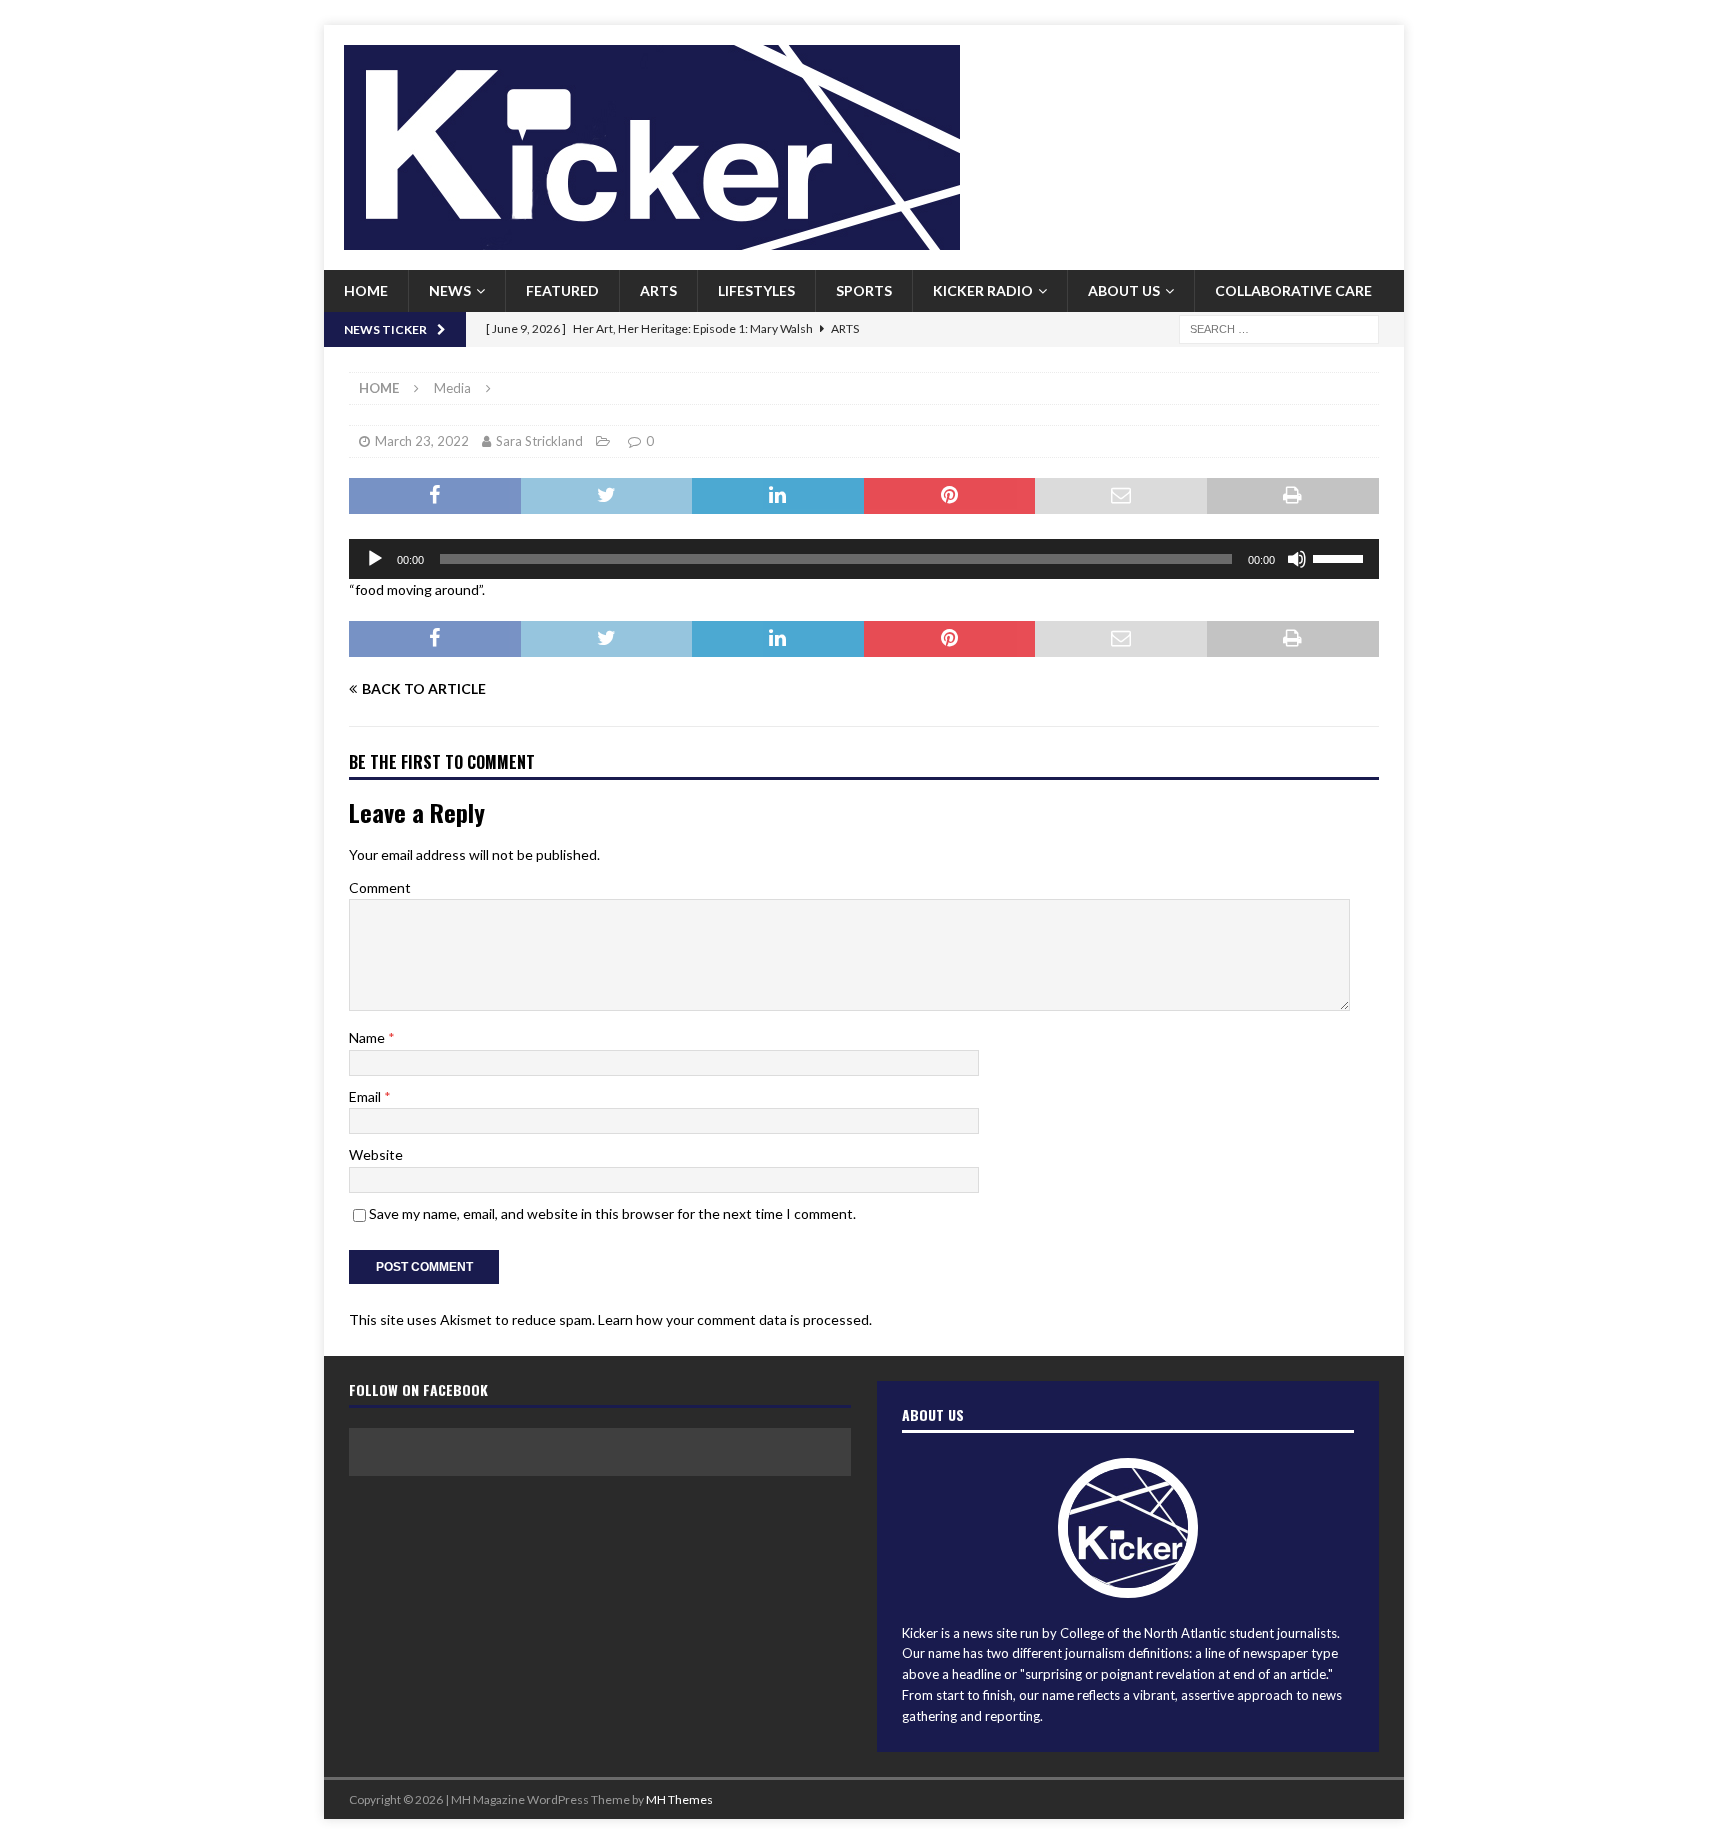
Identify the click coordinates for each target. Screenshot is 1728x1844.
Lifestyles (756, 290)
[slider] (1341, 557)
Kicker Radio (983, 290)
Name (368, 1037)
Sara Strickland (539, 441)
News (450, 290)
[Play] (375, 559)
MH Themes (679, 1799)
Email (366, 1096)
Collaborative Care (1293, 290)
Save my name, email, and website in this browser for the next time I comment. (612, 1213)
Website (376, 1154)
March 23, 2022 (422, 441)
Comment (380, 887)
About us (1124, 290)
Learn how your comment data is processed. (735, 1319)
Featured (562, 290)
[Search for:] (1279, 327)
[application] (864, 559)
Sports (864, 290)
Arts (658, 290)
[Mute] (1297, 559)
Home (366, 290)
